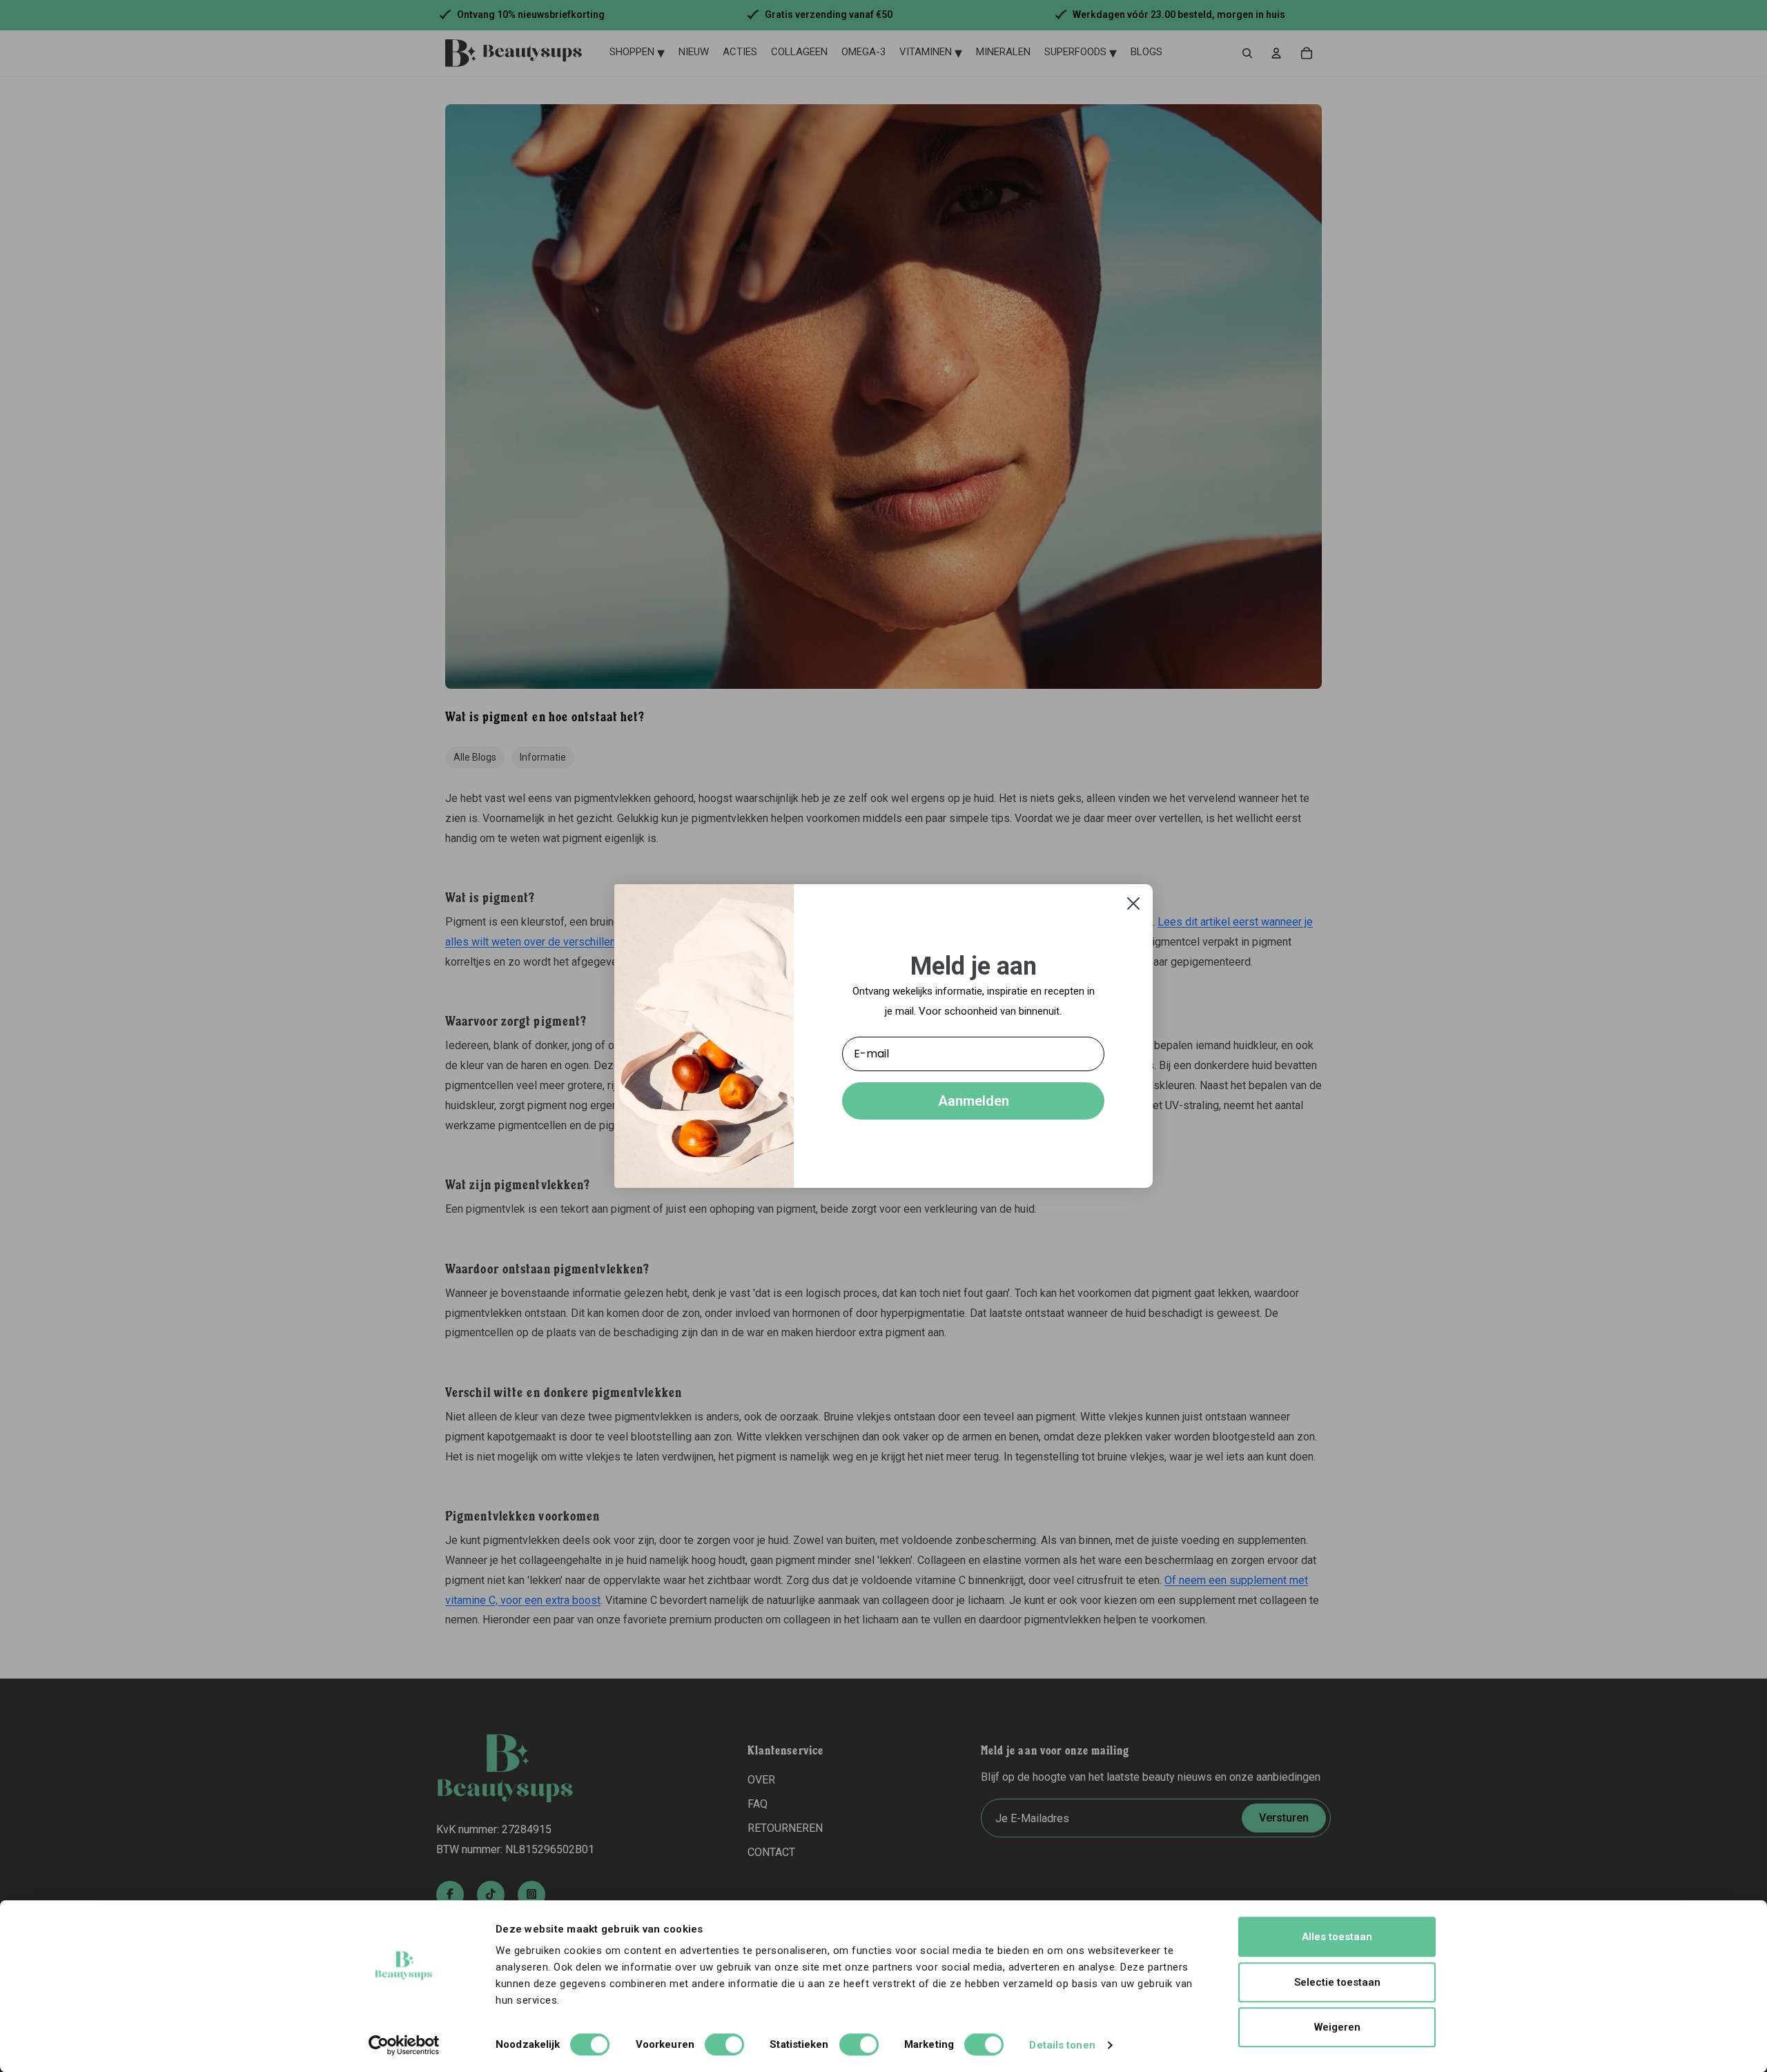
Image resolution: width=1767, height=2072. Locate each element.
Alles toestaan (1337, 1937)
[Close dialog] (1133, 903)
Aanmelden (974, 1101)
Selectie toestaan (1337, 1982)
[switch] (724, 2044)
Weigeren (1337, 2027)
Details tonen (1062, 2045)
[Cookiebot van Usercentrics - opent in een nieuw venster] (404, 2045)
